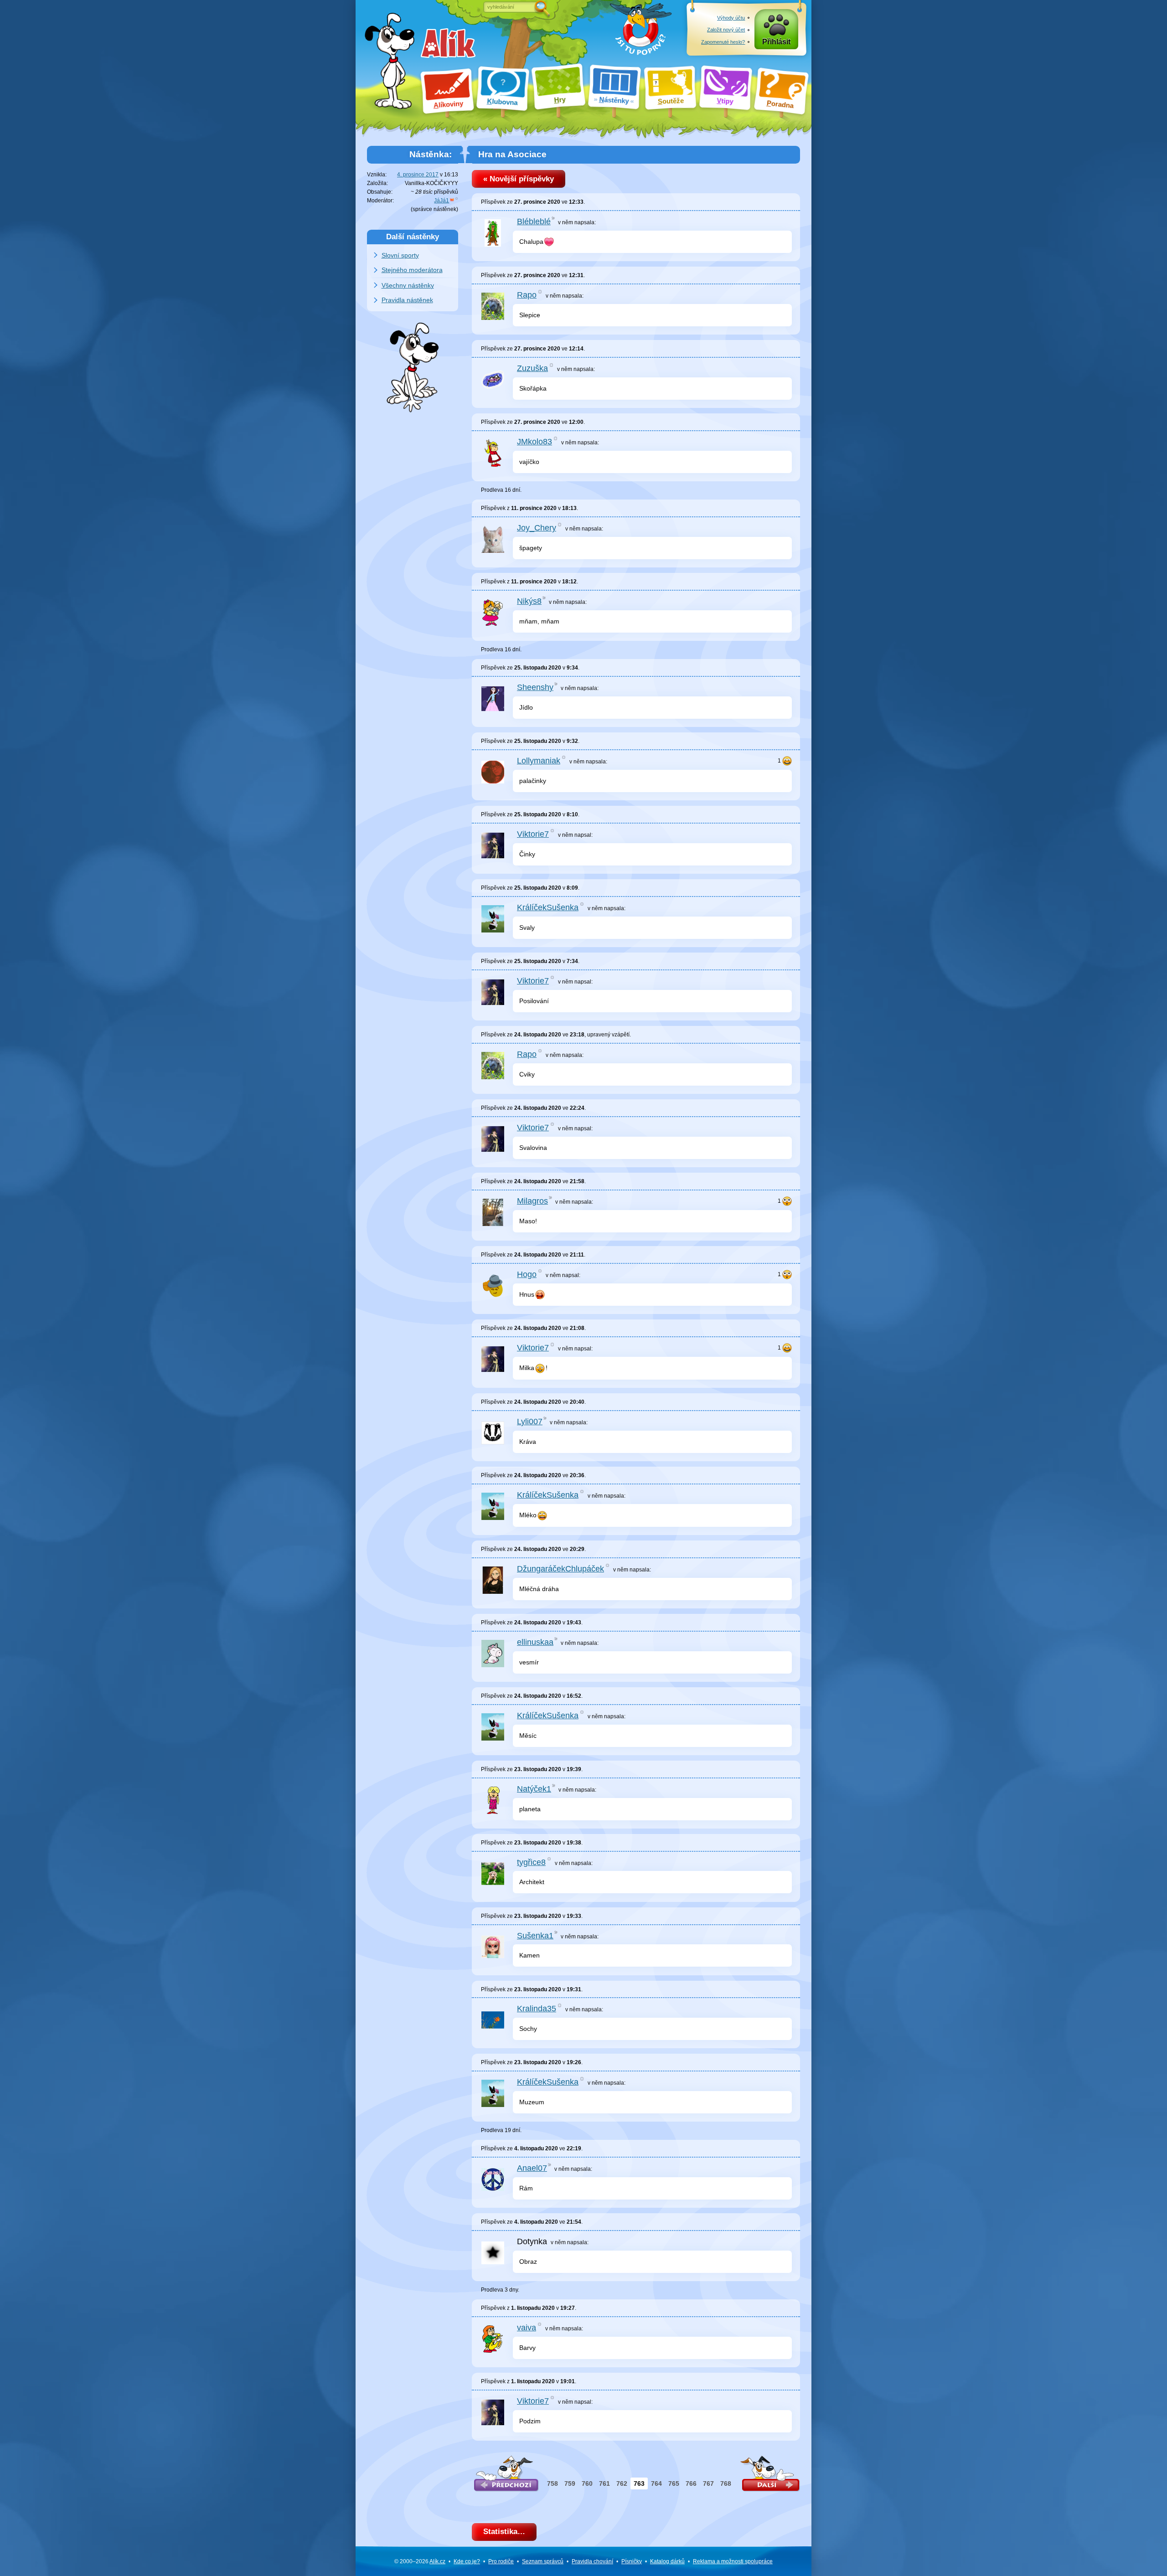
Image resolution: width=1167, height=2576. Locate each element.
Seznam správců (543, 2561)
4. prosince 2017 (418, 175)
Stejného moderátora (412, 270)
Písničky (632, 2561)
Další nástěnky (413, 237)
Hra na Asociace (512, 154)
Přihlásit (776, 42)
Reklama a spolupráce (733, 2561)
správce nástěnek (434, 209)
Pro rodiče (501, 2561)
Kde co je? (467, 2561)
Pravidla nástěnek (407, 300)
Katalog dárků (667, 2561)
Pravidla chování (592, 2561)
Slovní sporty (400, 255)
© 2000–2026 (420, 2561)
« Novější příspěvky (519, 179)
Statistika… (504, 2532)
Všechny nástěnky (408, 285)
